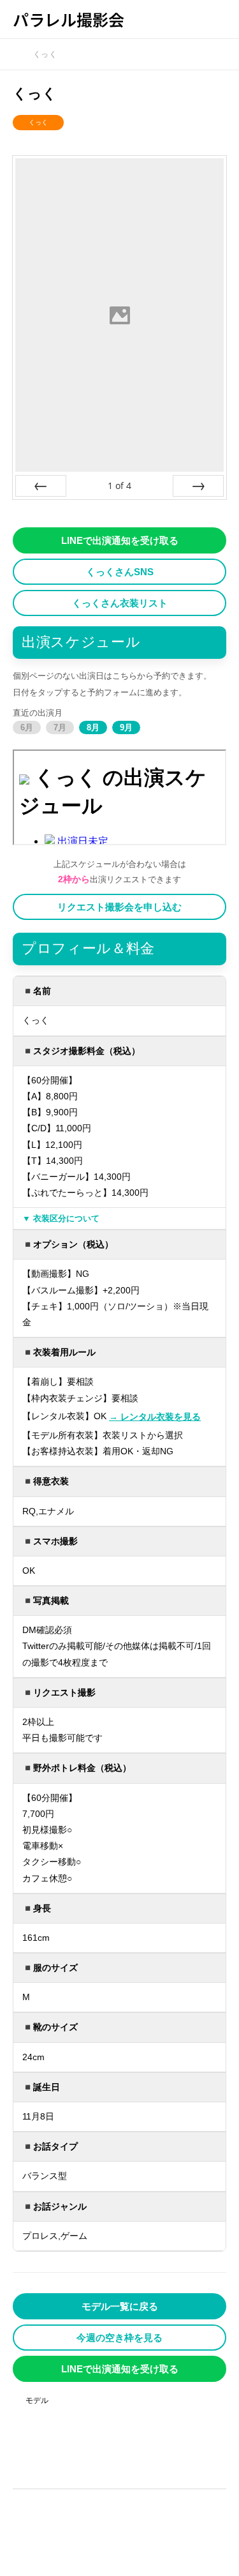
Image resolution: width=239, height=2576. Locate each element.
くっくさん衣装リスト (120, 603)
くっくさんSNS (120, 572)
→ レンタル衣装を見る (155, 1417)
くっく (38, 122)
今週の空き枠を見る (119, 2338)
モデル (37, 2400)
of (119, 486)
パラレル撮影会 (69, 19)
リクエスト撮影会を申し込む (119, 907)
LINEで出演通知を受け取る (120, 540)
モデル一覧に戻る (120, 2306)
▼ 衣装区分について (61, 1218)
